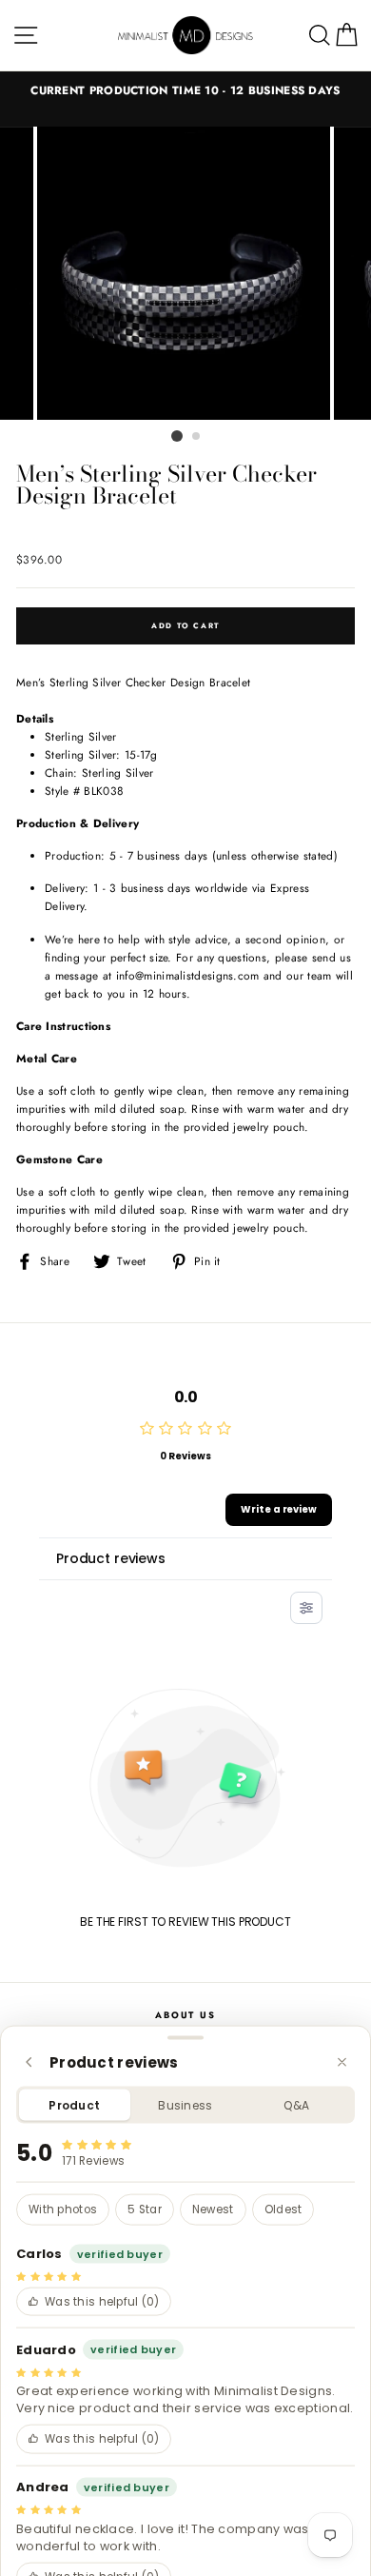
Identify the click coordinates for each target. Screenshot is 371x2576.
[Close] (342, 2062)
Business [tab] (185, 2105)
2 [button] (197, 437)
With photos (63, 2209)
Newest (213, 2209)
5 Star (145, 2209)
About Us (185, 2015)
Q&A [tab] (296, 2105)
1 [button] (177, 436)
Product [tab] (74, 2105)
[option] (185, 90)
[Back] (29, 2062)
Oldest (283, 2209)
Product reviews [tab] (111, 1558)
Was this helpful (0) (102, 2301)
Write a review (279, 1509)
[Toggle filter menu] (306, 1608)
